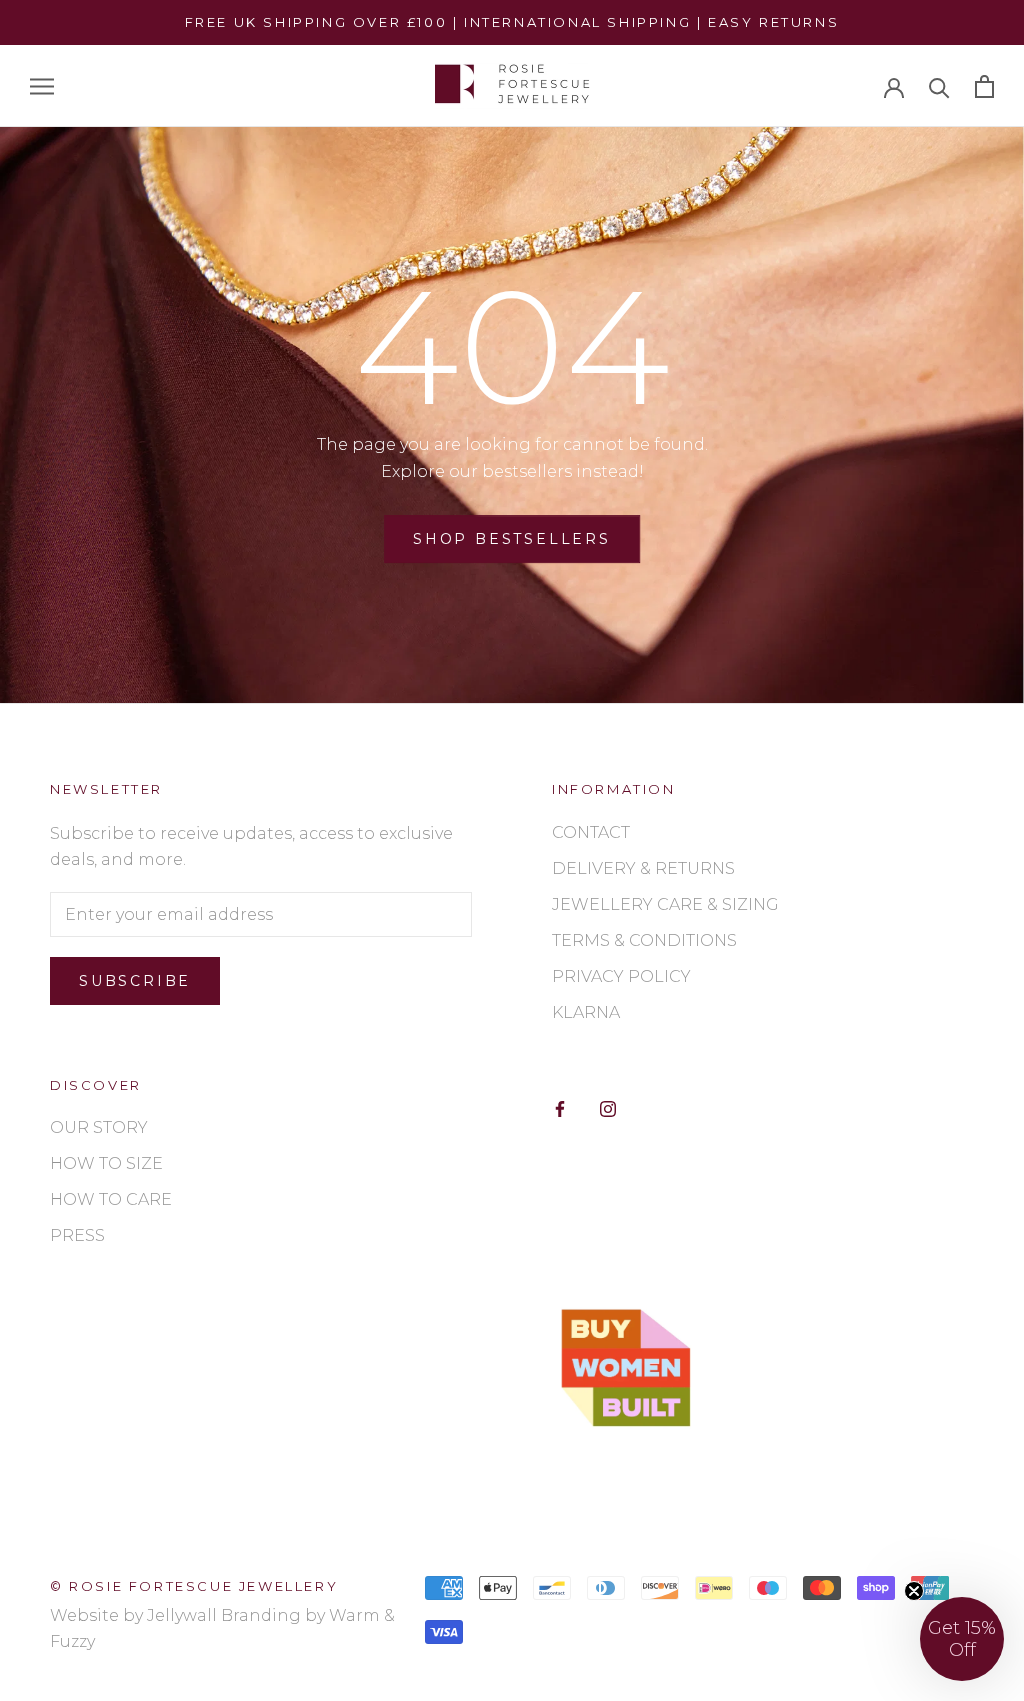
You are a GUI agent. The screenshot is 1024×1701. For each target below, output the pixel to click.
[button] (962, 1639)
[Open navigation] (42, 86)
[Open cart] (984, 86)
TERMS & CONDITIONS (644, 940)
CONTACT (591, 832)
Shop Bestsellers (512, 539)
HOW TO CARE (111, 1199)
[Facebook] (560, 1108)
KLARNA (586, 1012)
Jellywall (182, 1615)
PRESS (77, 1235)
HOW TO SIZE (106, 1163)
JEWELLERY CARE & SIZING (665, 904)
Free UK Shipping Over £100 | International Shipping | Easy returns (512, 22)
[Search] (939, 86)
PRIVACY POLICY (621, 976)
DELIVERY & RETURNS (643, 868)
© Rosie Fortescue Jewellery (194, 1586)
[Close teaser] (914, 1591)
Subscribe (135, 981)
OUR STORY (99, 1127)
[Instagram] (608, 1108)
